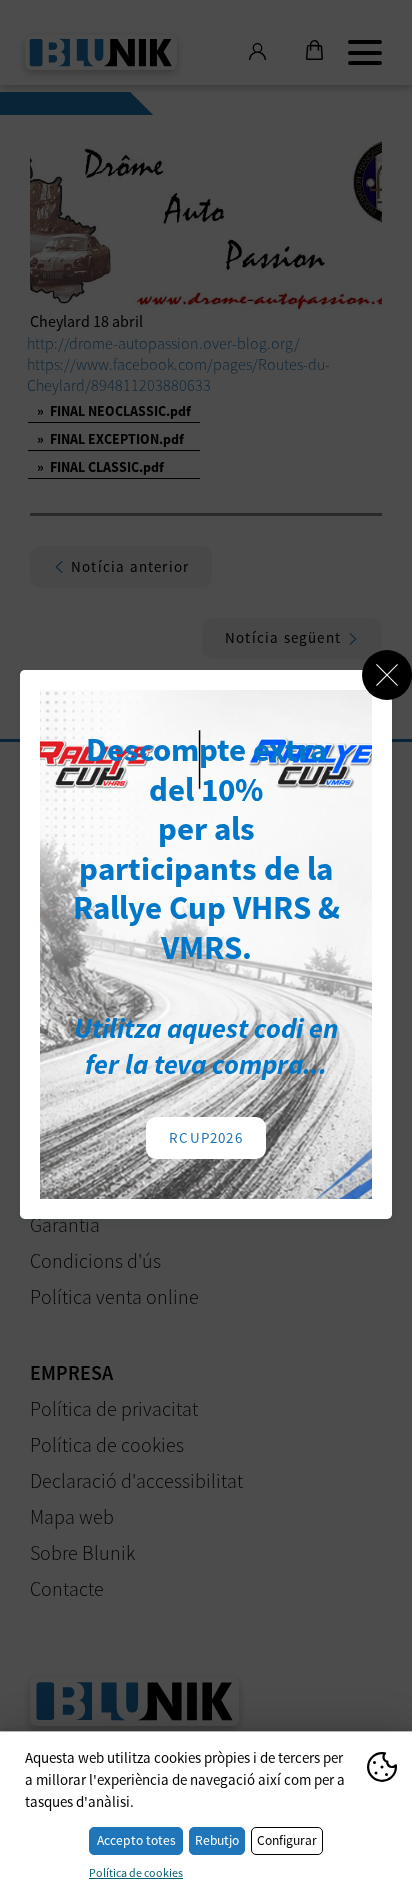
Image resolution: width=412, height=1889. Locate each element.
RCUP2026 (206, 1137)
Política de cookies (136, 1872)
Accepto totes (136, 1840)
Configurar (287, 1840)
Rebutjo (217, 1840)
